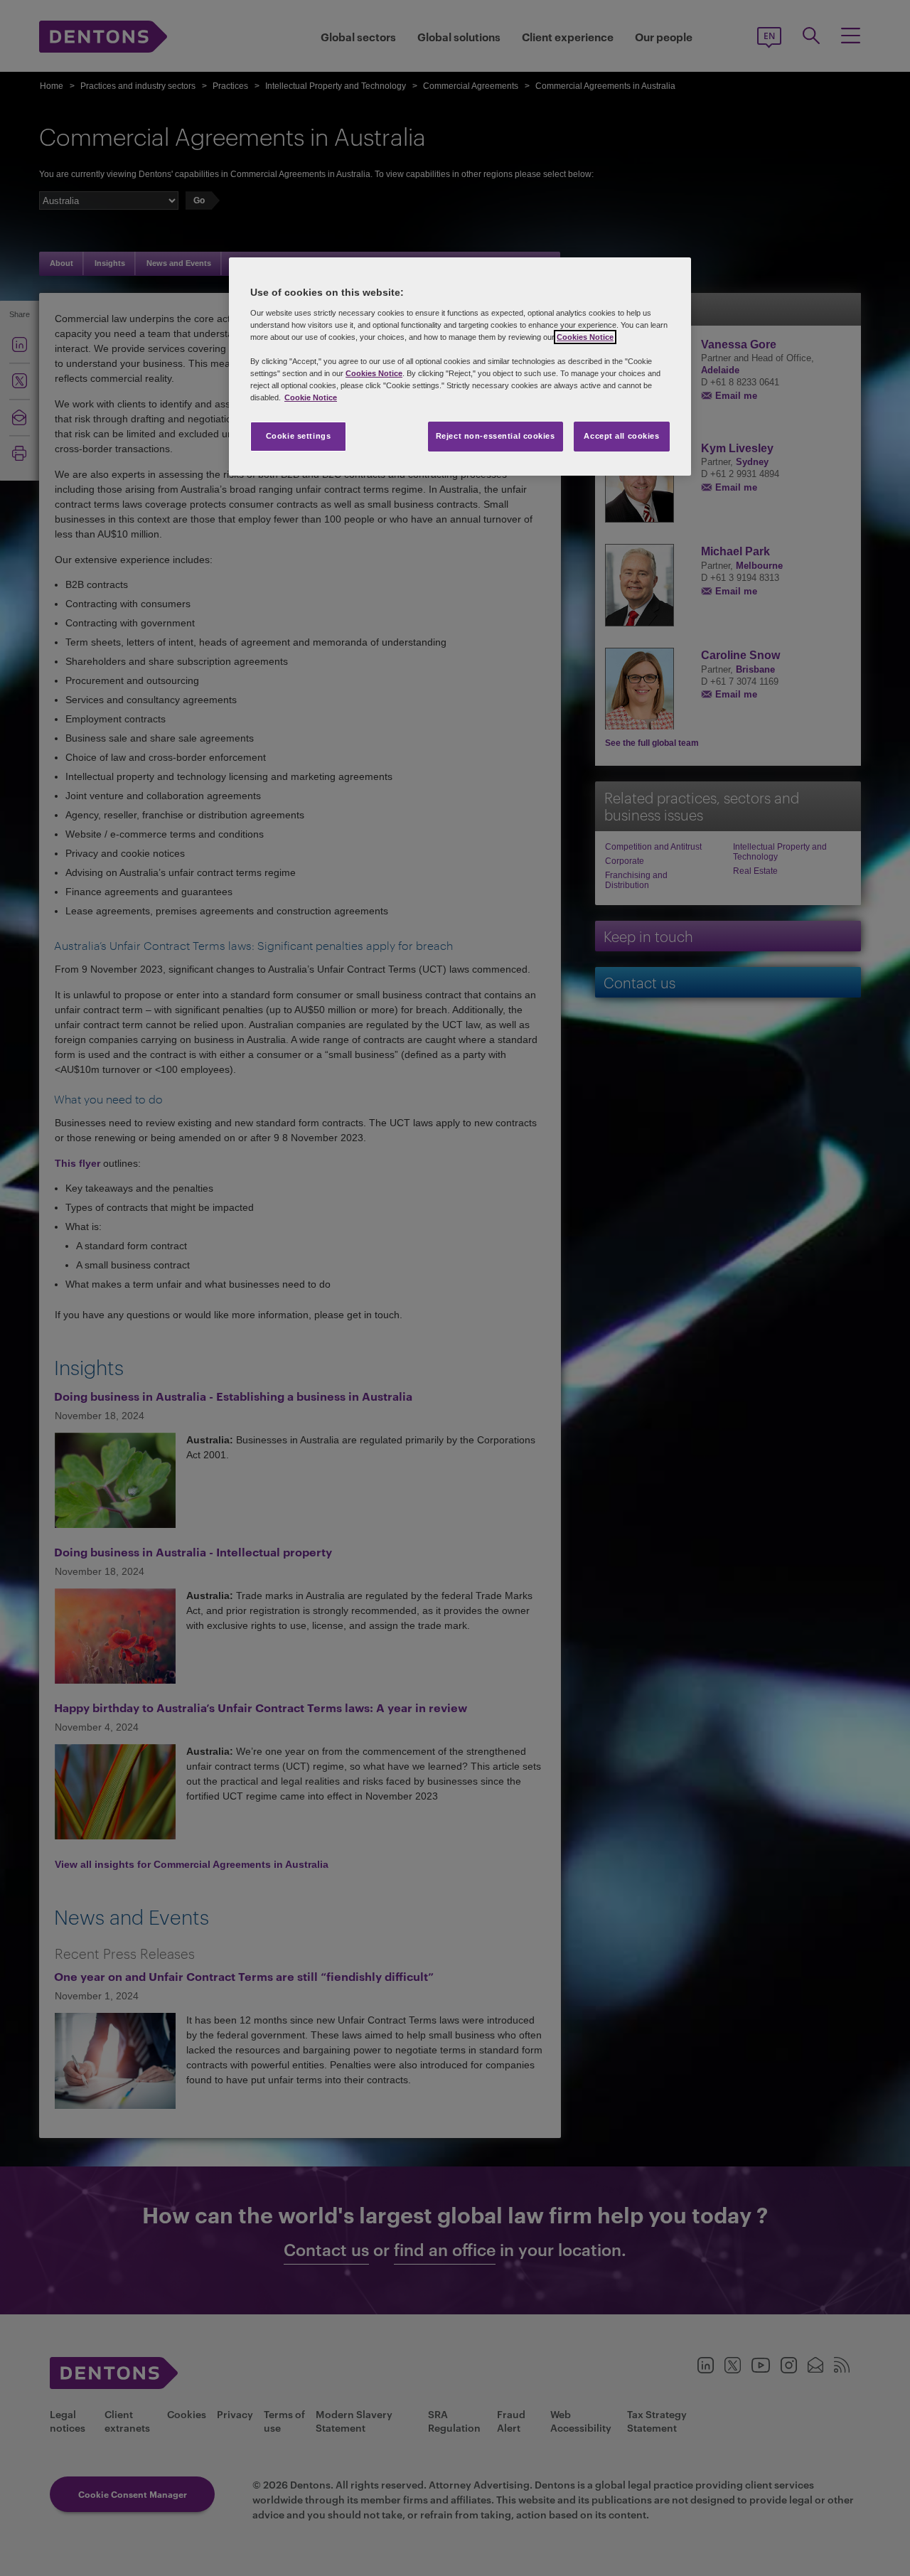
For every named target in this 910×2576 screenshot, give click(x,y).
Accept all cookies (621, 436)
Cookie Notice (311, 397)
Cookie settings (299, 436)
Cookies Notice (585, 337)
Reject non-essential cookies (496, 436)
